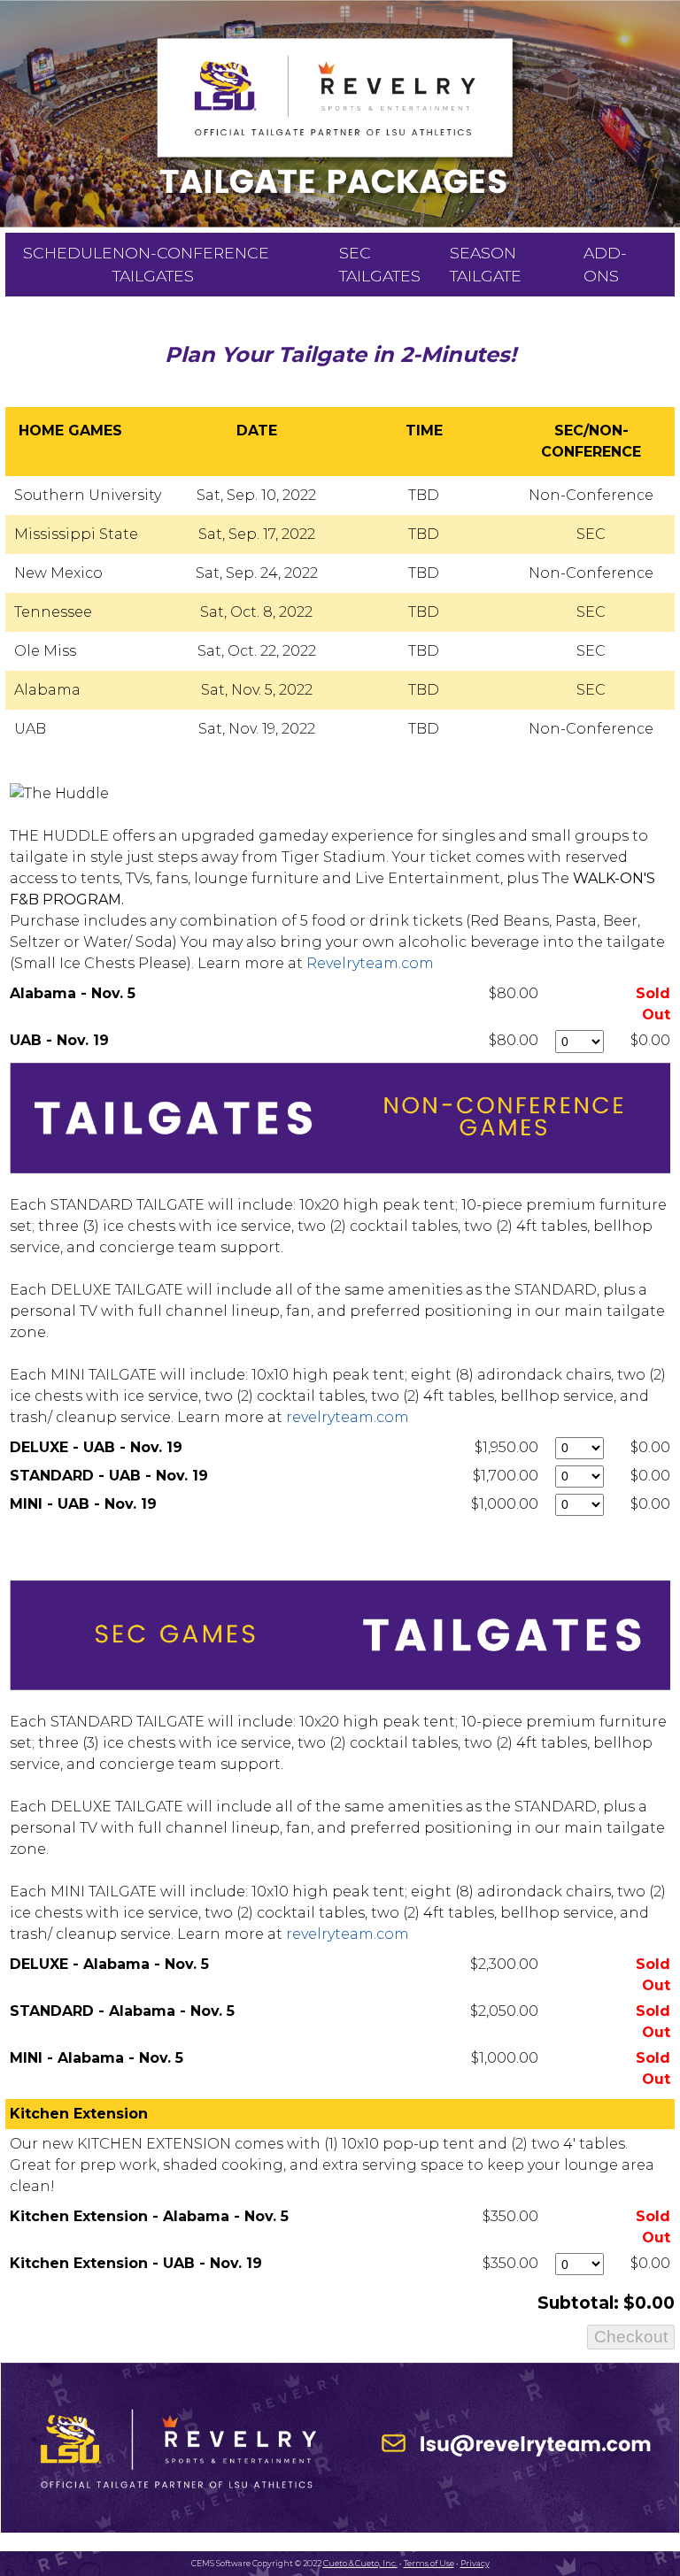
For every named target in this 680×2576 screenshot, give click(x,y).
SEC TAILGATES (380, 264)
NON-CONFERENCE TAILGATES (191, 264)
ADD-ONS (605, 264)
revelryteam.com (348, 1417)
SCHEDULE (68, 253)
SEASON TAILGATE (486, 264)
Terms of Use (429, 2563)
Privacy (475, 2563)
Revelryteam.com (370, 963)
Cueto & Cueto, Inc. (360, 2563)
